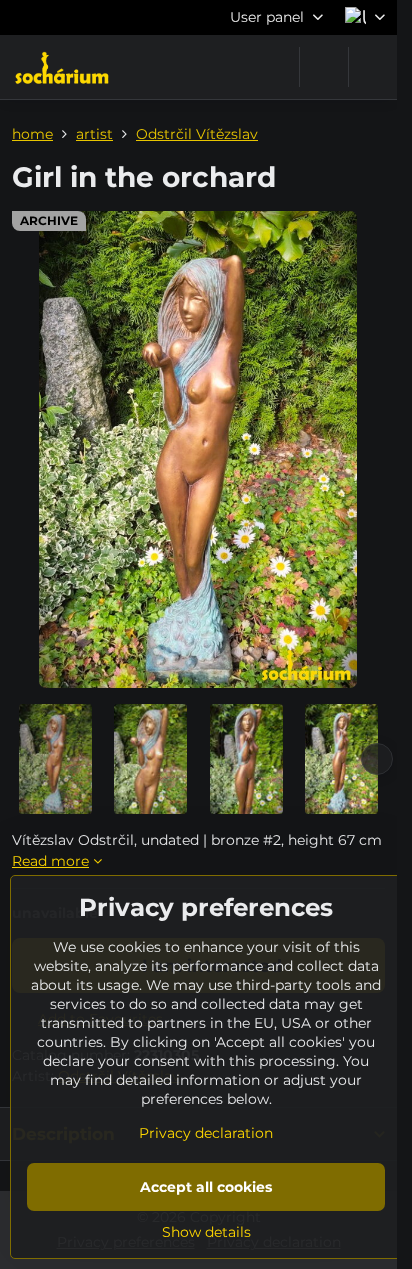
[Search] (324, 67)
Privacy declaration (206, 1133)
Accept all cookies (206, 1187)
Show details (206, 1232)
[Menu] (373, 67)
